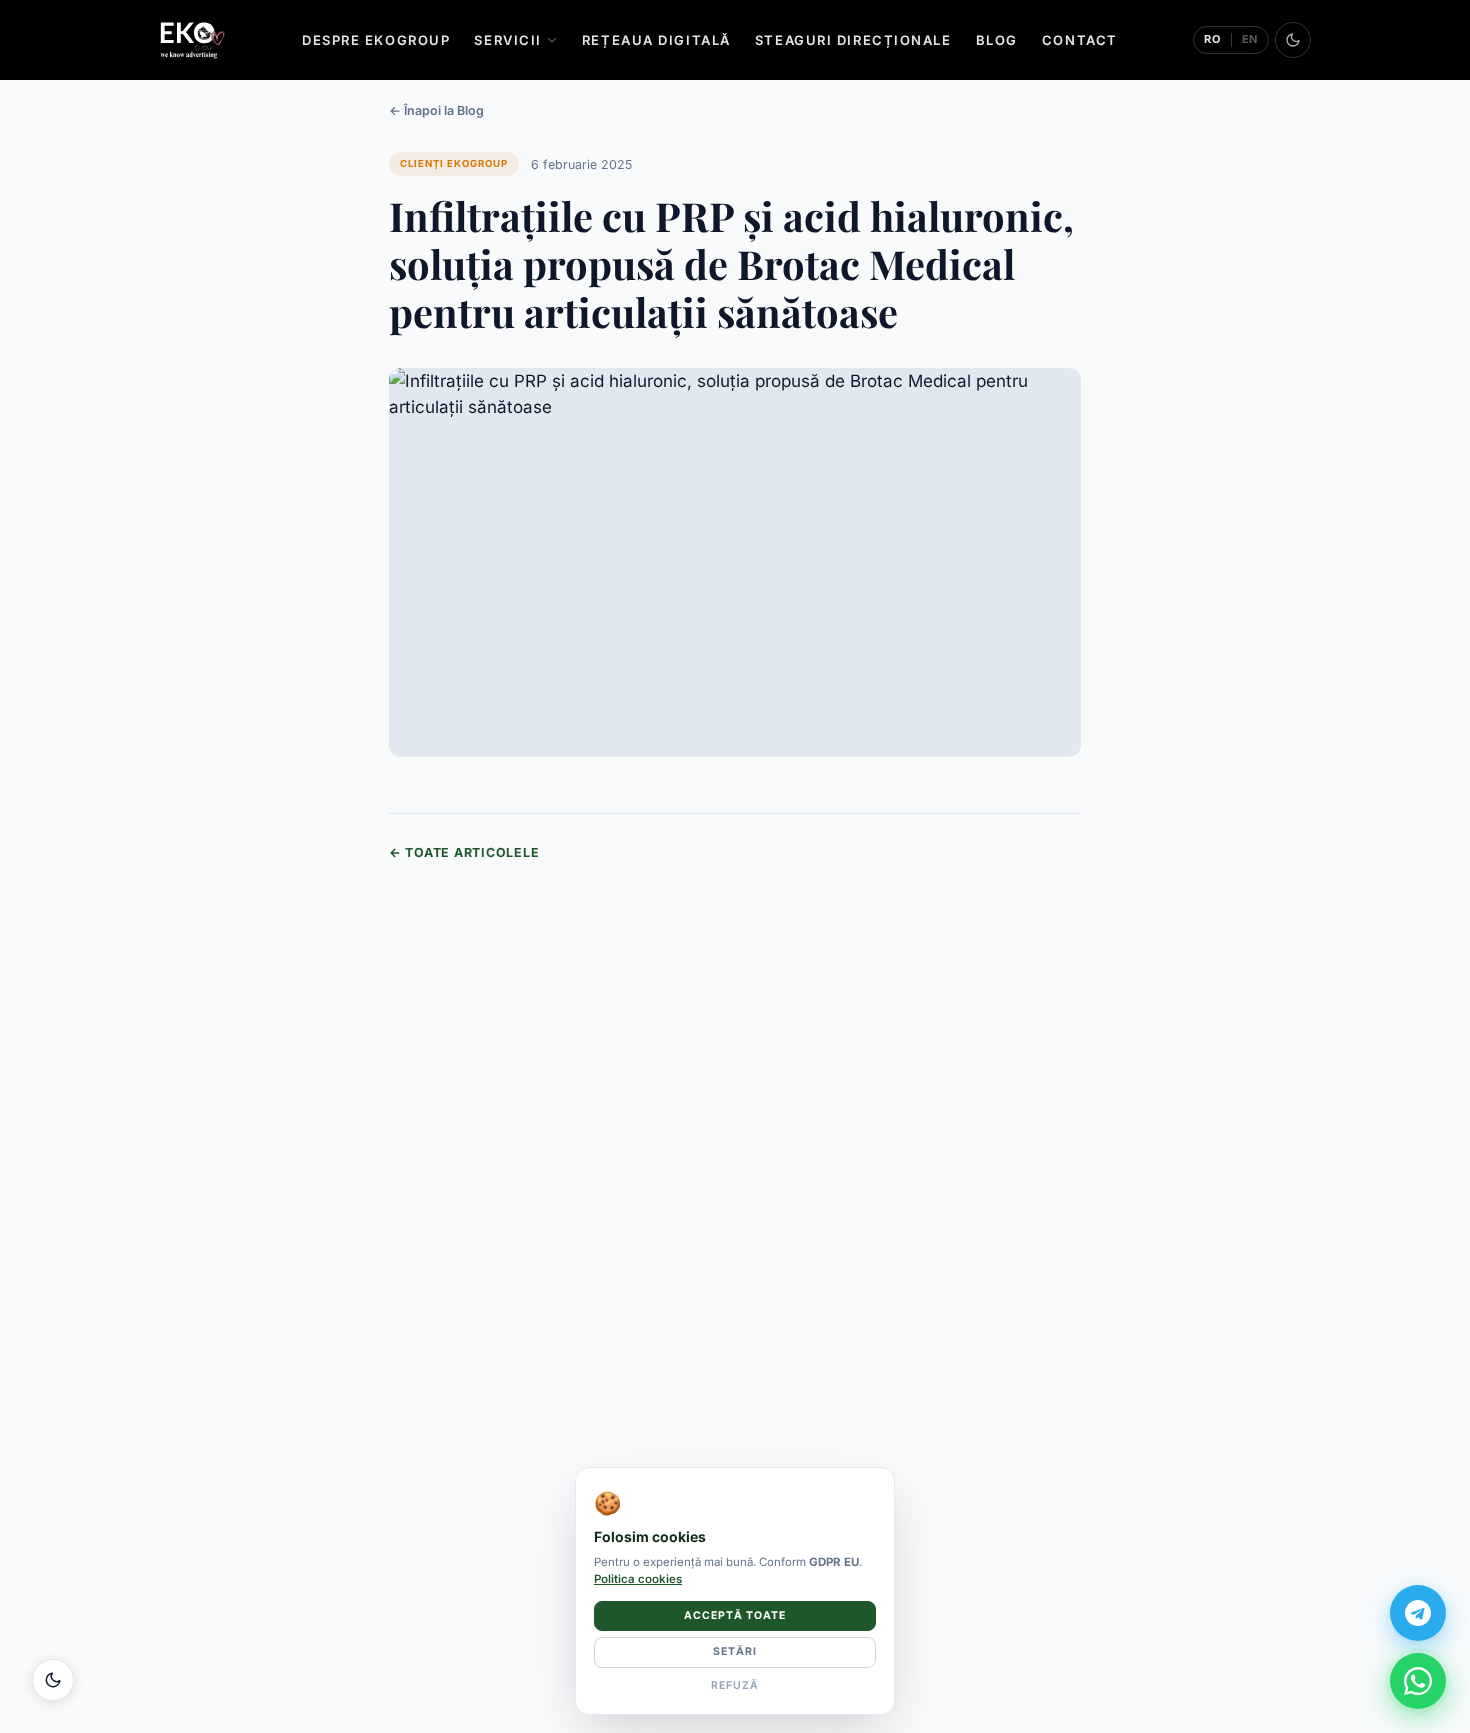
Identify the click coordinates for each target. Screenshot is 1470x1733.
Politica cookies (638, 1579)
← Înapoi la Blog (436, 110)
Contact (1080, 40)
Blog (997, 40)
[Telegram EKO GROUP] (1418, 1613)
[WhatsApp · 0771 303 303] (1418, 1681)
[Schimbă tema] (1293, 40)
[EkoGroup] (192, 40)
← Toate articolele (464, 852)
